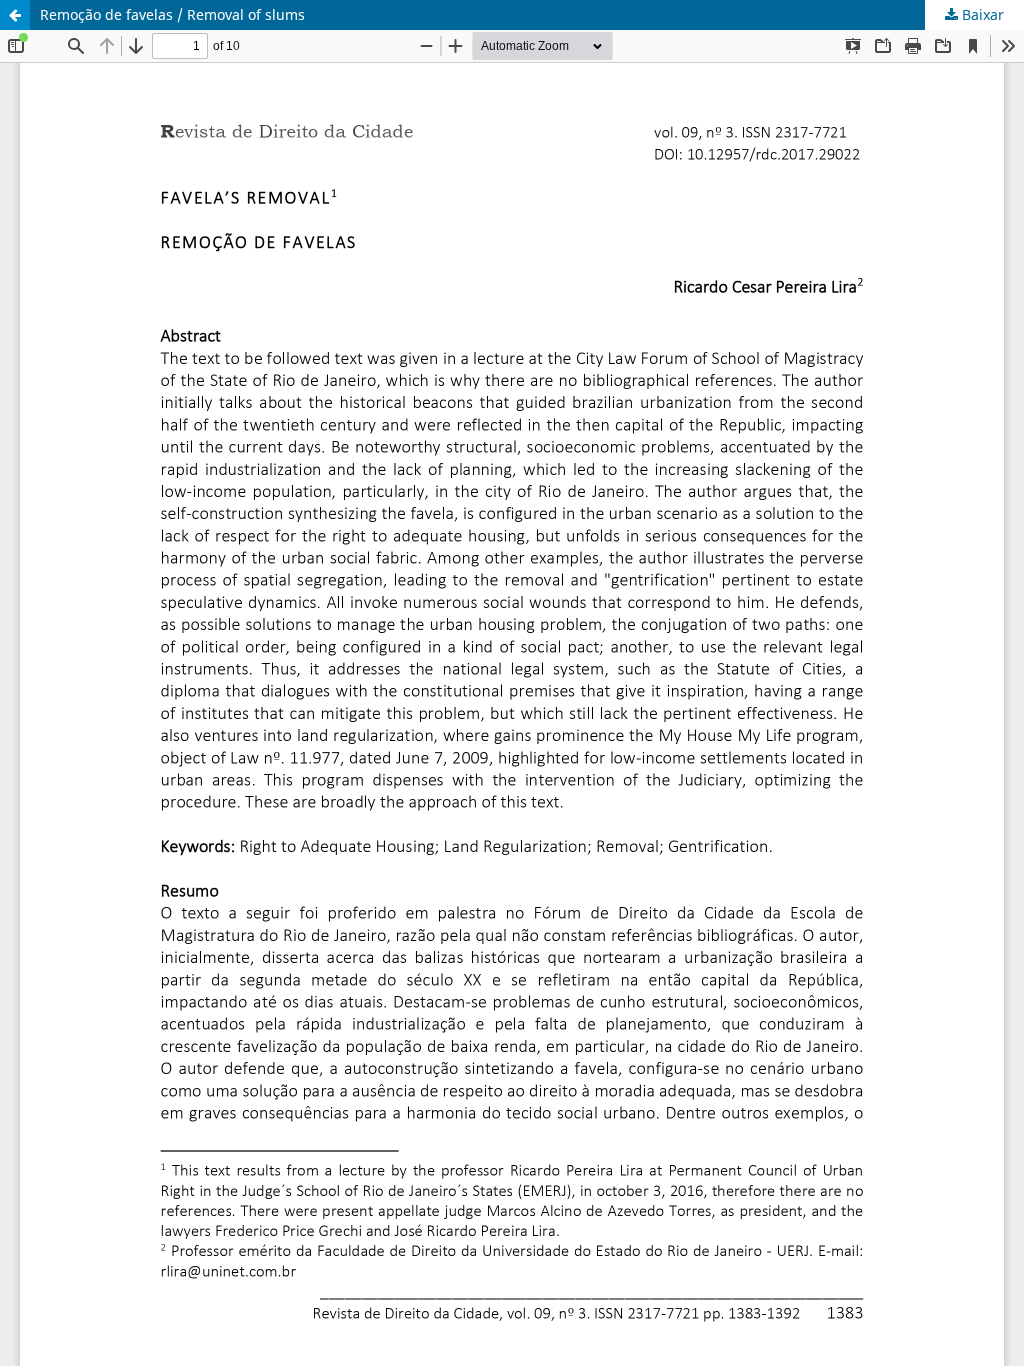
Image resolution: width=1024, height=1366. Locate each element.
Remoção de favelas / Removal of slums (172, 14)
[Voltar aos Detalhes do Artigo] (15, 15)
